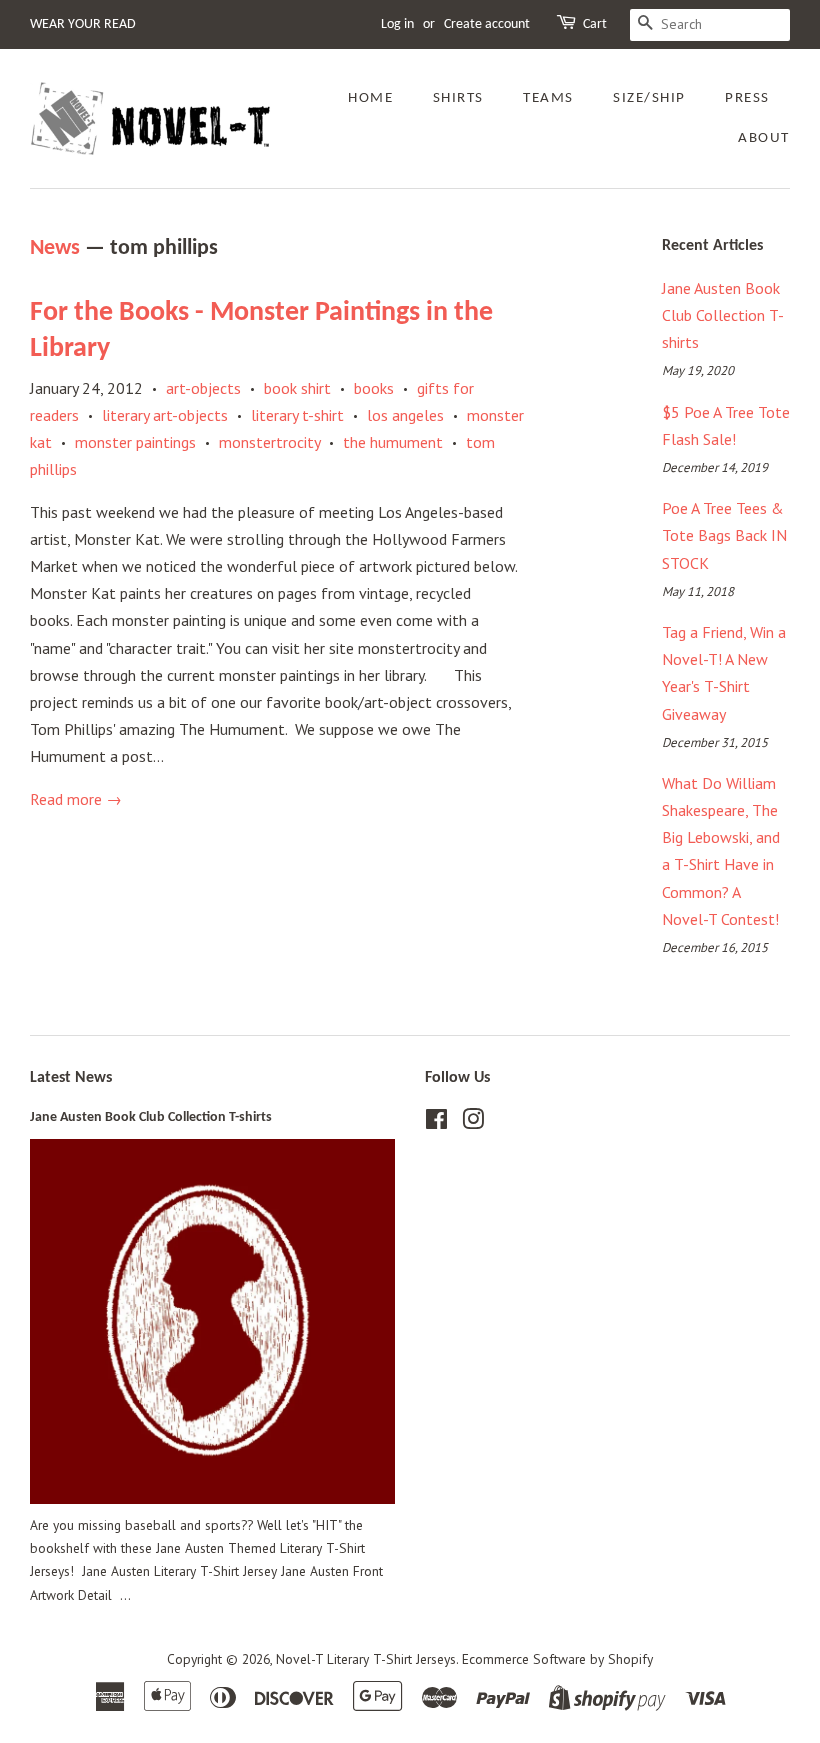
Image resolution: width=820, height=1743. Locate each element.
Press (747, 98)
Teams (548, 98)
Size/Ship (649, 98)
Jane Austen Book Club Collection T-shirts (723, 315)
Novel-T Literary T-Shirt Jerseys (366, 1659)
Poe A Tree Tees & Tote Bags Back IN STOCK (724, 535)
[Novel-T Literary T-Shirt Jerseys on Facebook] (436, 1123)
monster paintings (135, 442)
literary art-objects (165, 415)
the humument (393, 442)
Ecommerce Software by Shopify (557, 1659)
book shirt (297, 388)
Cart (595, 24)
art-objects (203, 388)
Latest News (71, 1078)
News (55, 248)
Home (370, 98)
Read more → (76, 799)
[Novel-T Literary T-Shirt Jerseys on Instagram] (473, 1123)
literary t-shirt (297, 415)
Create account (487, 24)
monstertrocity (269, 442)
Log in (397, 24)
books (374, 388)
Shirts (458, 98)
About (764, 138)
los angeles (405, 415)
